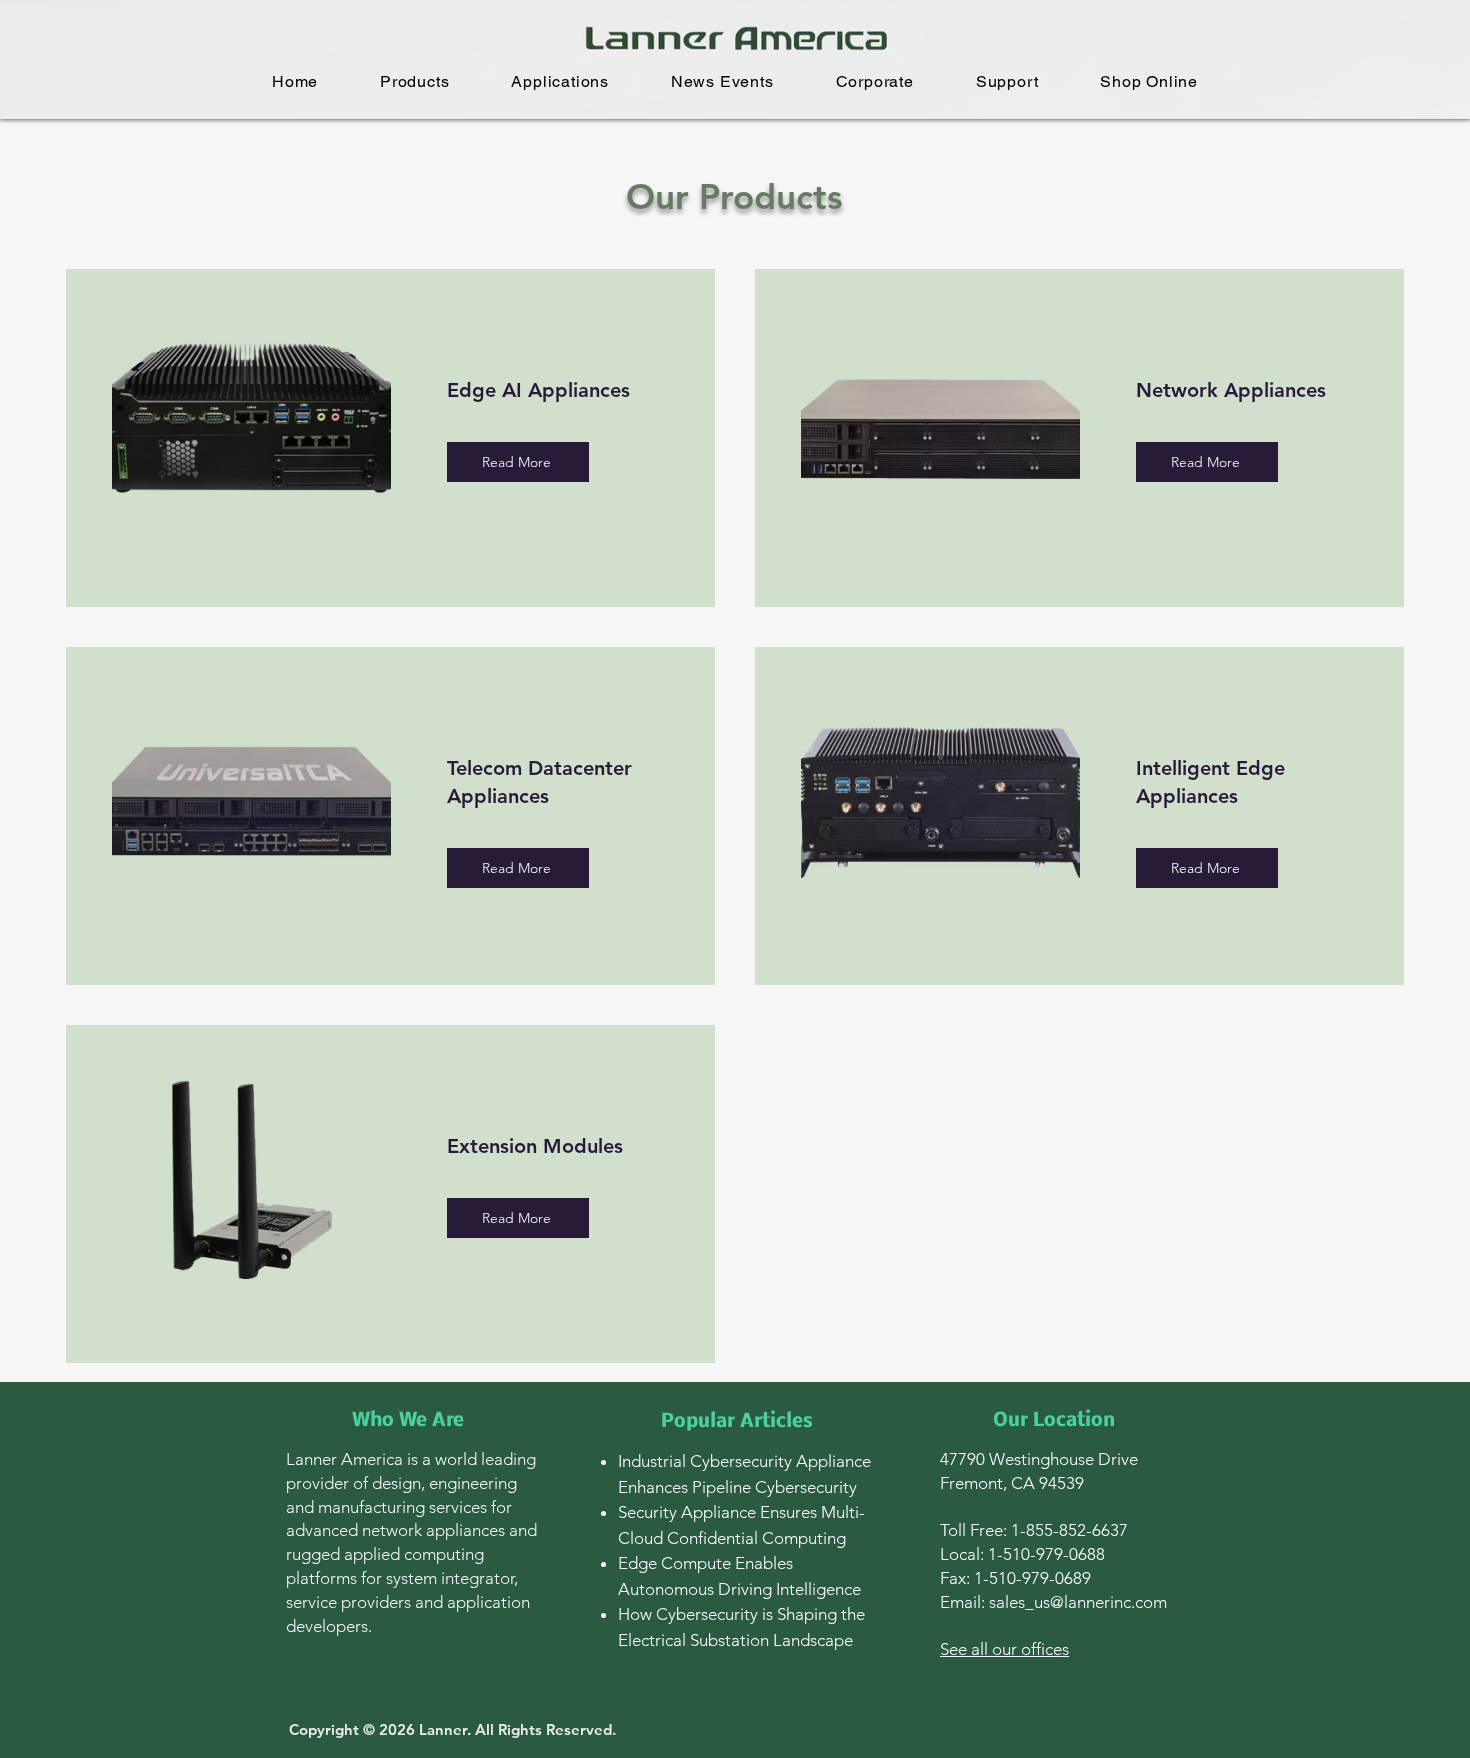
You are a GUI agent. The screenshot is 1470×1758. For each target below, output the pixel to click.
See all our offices (1004, 1649)
